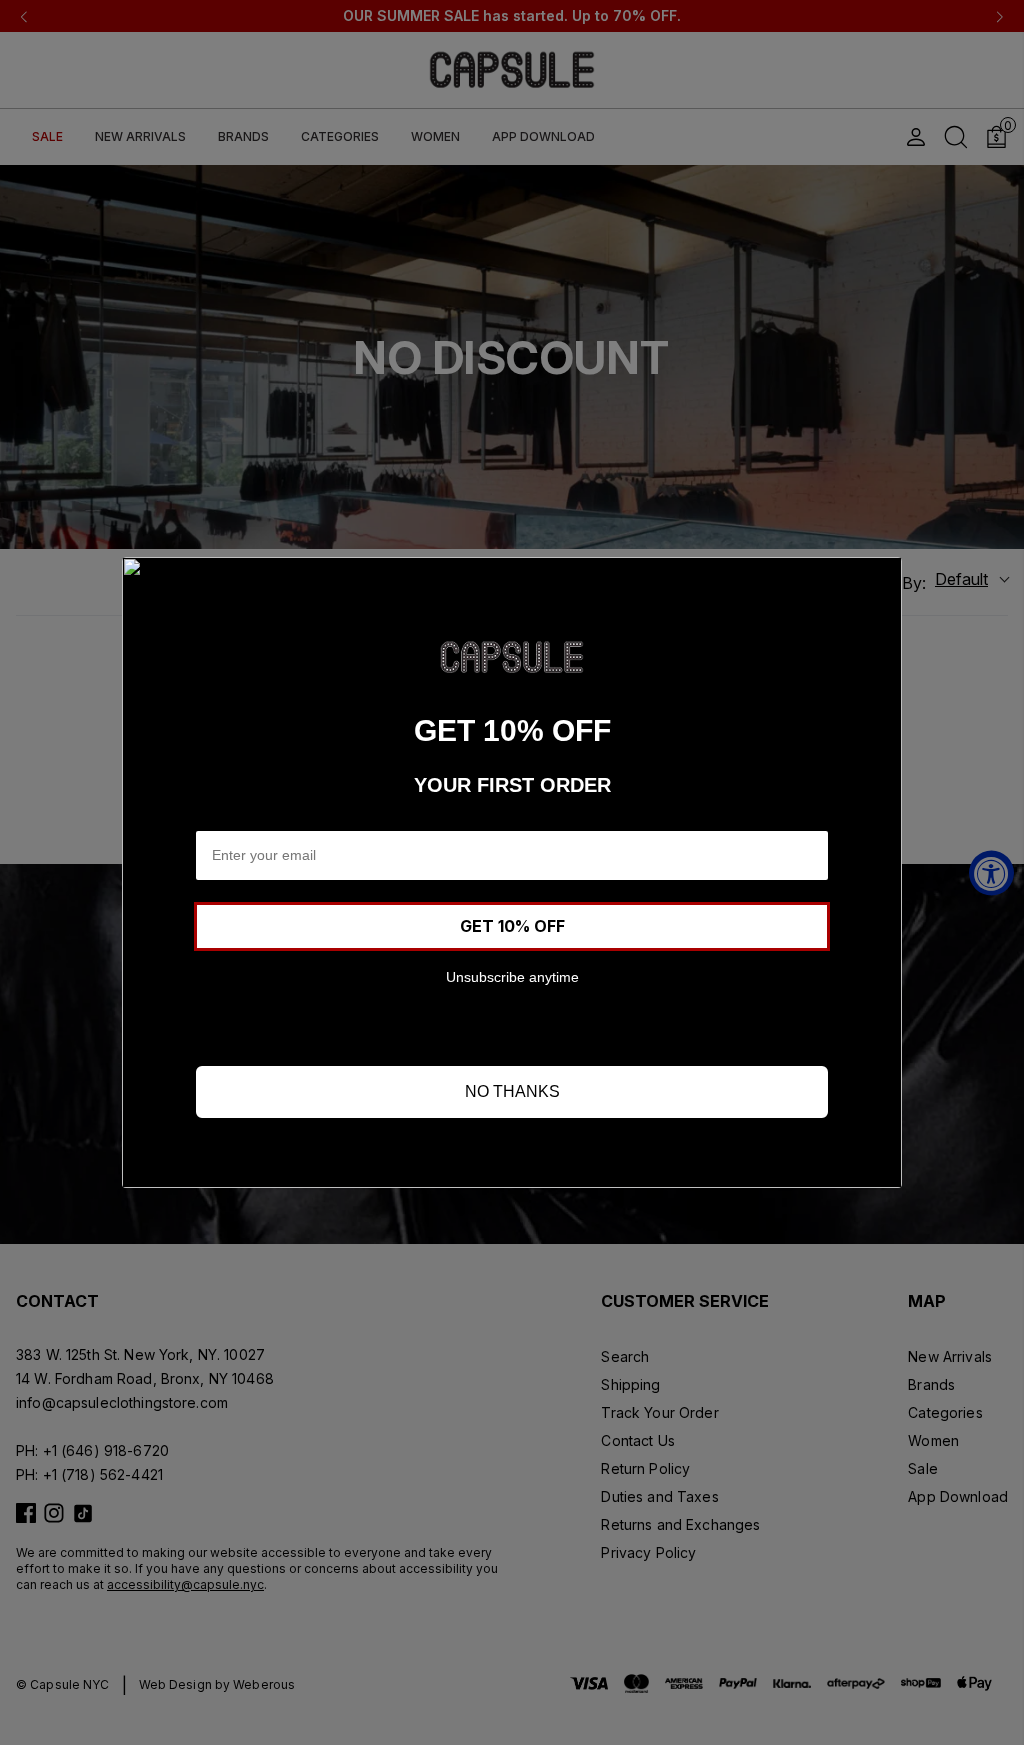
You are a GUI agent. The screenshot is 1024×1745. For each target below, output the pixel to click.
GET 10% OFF (512, 926)
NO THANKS (512, 1091)
